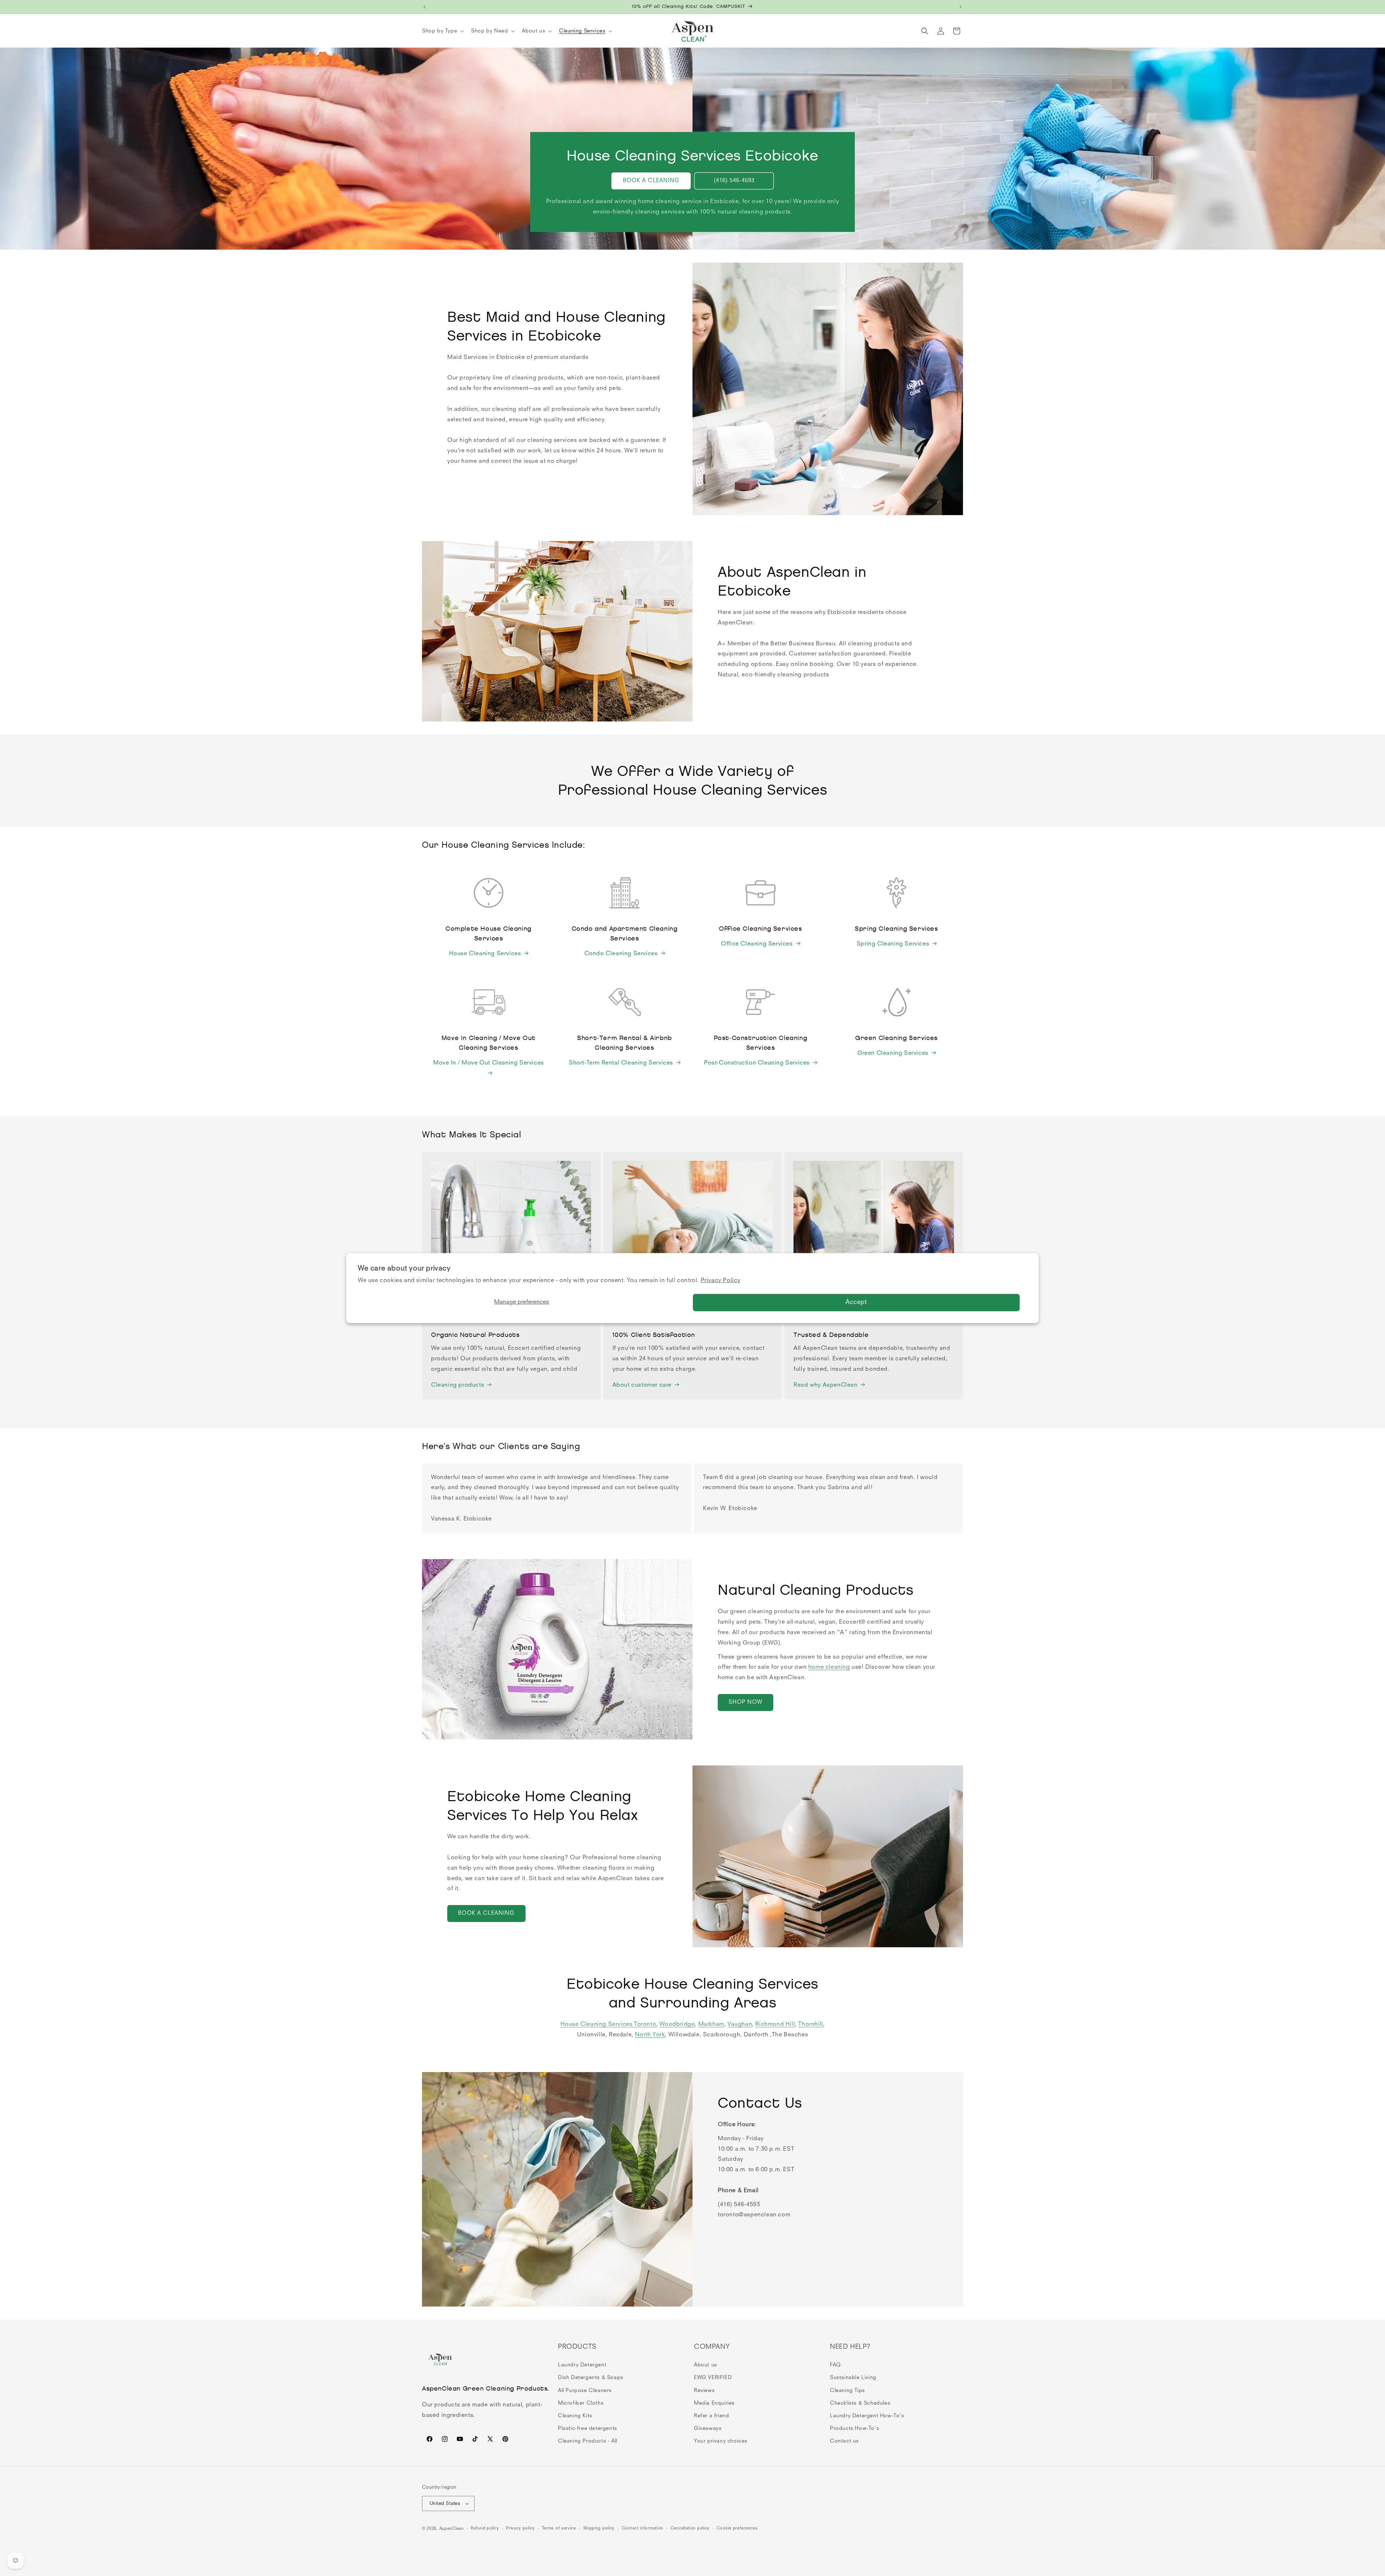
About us (705, 2365)
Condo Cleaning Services (621, 954)
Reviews (704, 2391)
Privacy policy (520, 2529)
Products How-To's (854, 2428)
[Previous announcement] (425, 7)
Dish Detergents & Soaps (591, 2378)
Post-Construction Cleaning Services (757, 1063)
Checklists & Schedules (860, 2403)
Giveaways (708, 2428)
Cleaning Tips (847, 2391)
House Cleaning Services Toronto (608, 2024)
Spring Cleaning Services (893, 944)
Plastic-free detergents (588, 2428)
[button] (442, 31)
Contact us (844, 2441)
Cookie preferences (737, 2529)
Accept (856, 1302)
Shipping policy (599, 2529)
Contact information (643, 2529)
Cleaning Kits (575, 2416)
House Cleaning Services (485, 954)
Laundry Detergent (582, 2365)
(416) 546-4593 (734, 181)
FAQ (835, 2365)
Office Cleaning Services (757, 944)
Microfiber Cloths (581, 2403)
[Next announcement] (960, 7)
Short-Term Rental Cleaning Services (621, 1063)
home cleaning (829, 1667)
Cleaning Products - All (588, 2441)
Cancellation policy (690, 2529)
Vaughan (740, 2024)
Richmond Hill (775, 2024)
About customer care (642, 1385)
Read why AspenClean (825, 1385)
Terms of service (559, 2529)
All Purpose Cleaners (585, 2391)
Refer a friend (711, 2416)
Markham (711, 2024)
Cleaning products (458, 1385)
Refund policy (485, 2529)
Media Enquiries (714, 2403)
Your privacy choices (721, 2441)
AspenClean (452, 2529)
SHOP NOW (746, 1702)
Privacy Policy (721, 1281)
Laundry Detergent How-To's (867, 2416)
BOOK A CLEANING (651, 181)
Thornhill (810, 2024)
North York (650, 2035)
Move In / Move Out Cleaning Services (489, 1063)
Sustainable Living (853, 2378)
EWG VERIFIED (713, 2378)
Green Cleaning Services (893, 1053)
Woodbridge (677, 2024)
